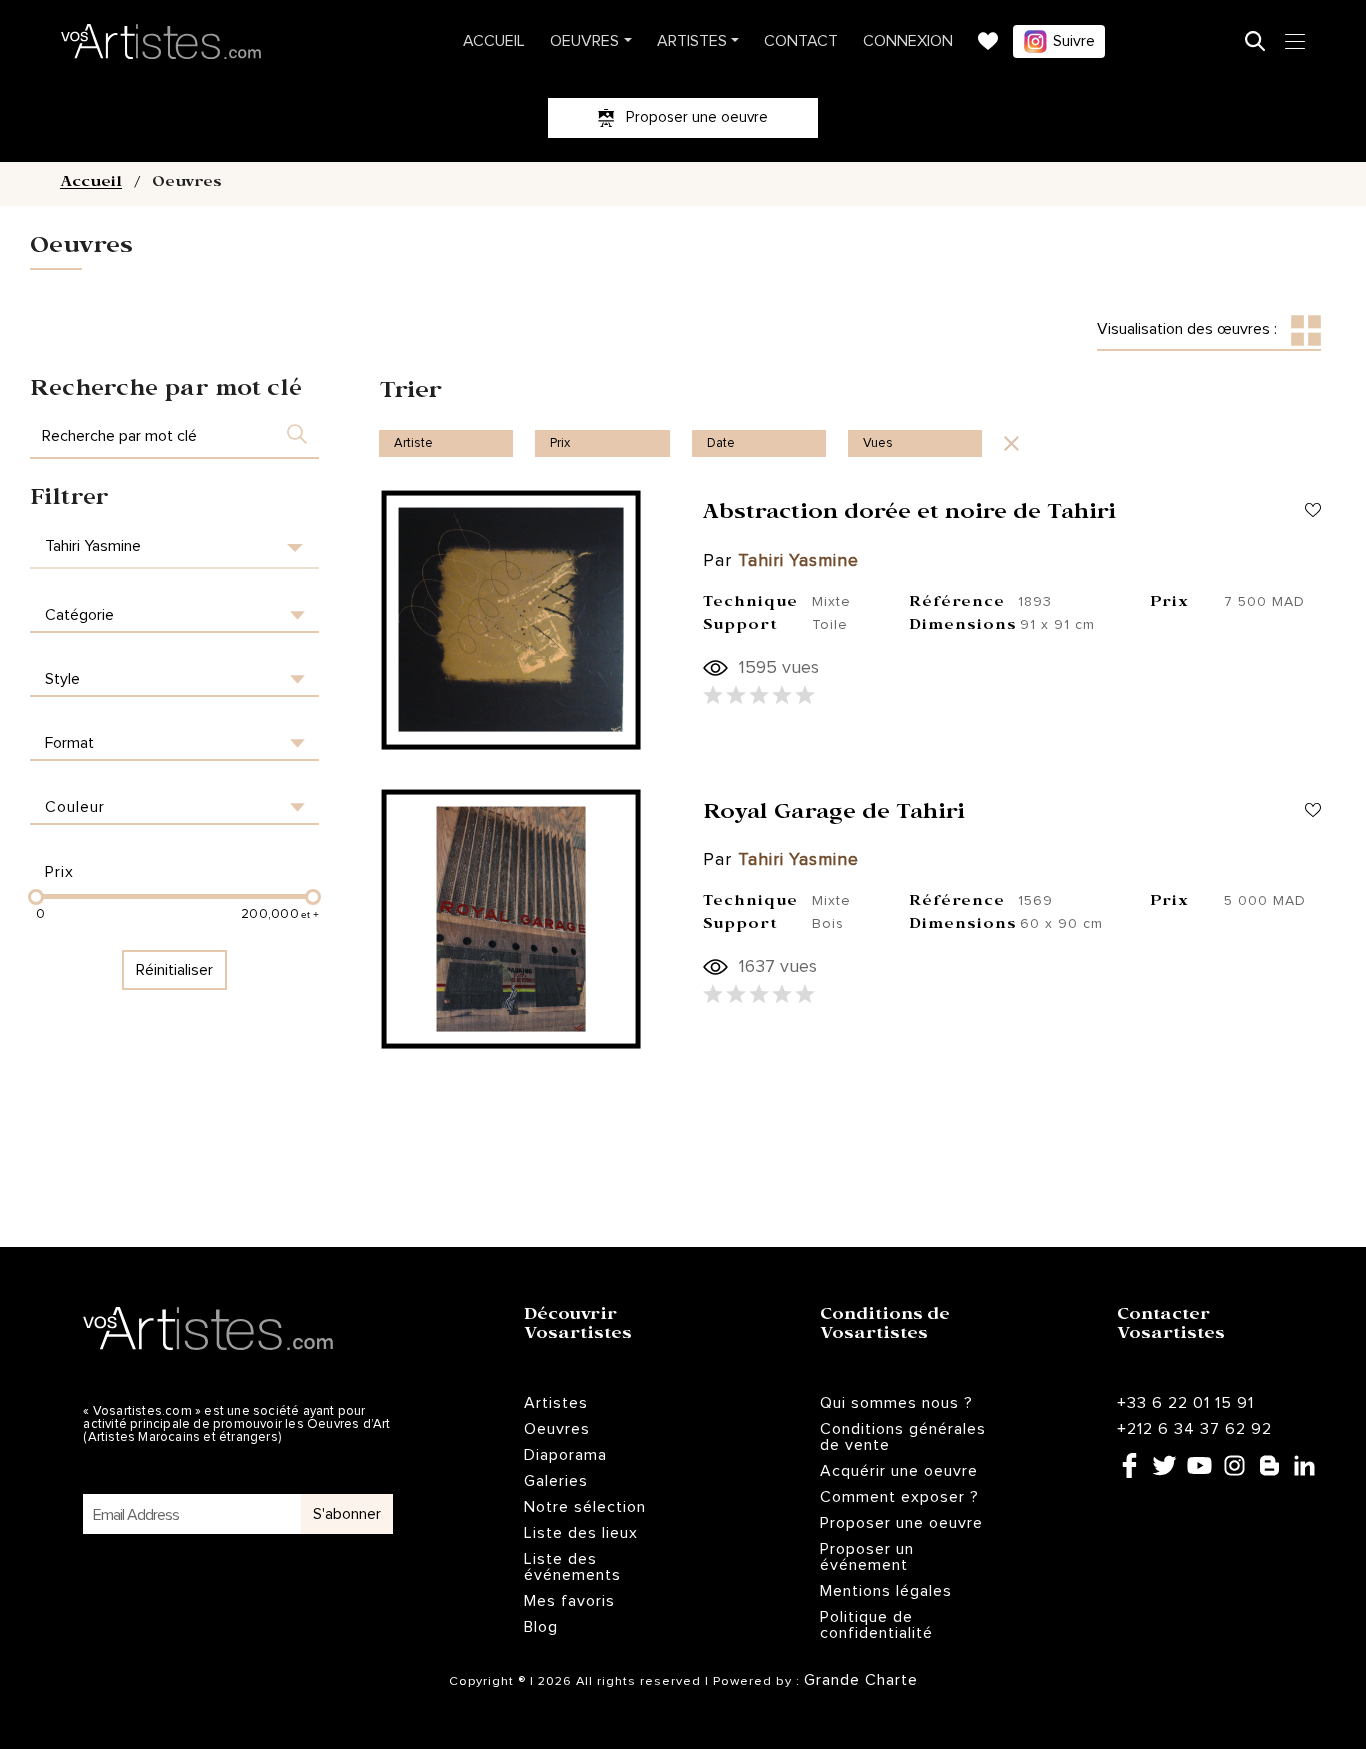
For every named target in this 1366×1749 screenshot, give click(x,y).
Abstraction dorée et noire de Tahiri (909, 515)
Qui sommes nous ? (896, 1403)
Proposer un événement (867, 1557)
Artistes (692, 41)
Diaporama (565, 1455)
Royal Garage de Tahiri (834, 815)
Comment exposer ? (899, 1497)
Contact (801, 41)
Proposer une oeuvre (901, 1523)
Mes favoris (569, 1601)
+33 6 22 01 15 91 (1185, 1403)
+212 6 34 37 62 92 (1194, 1429)
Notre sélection (585, 1507)
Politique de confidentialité (876, 1625)
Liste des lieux (581, 1533)
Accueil (494, 41)
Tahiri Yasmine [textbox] (93, 546)
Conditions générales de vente (903, 1437)
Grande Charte (861, 1680)
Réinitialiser (174, 970)
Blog (541, 1627)
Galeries (556, 1481)
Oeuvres (584, 41)
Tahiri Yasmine (798, 561)
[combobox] (174, 546)
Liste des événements (572, 1567)
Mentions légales (886, 1591)
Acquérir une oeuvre (899, 1471)
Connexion (908, 41)
